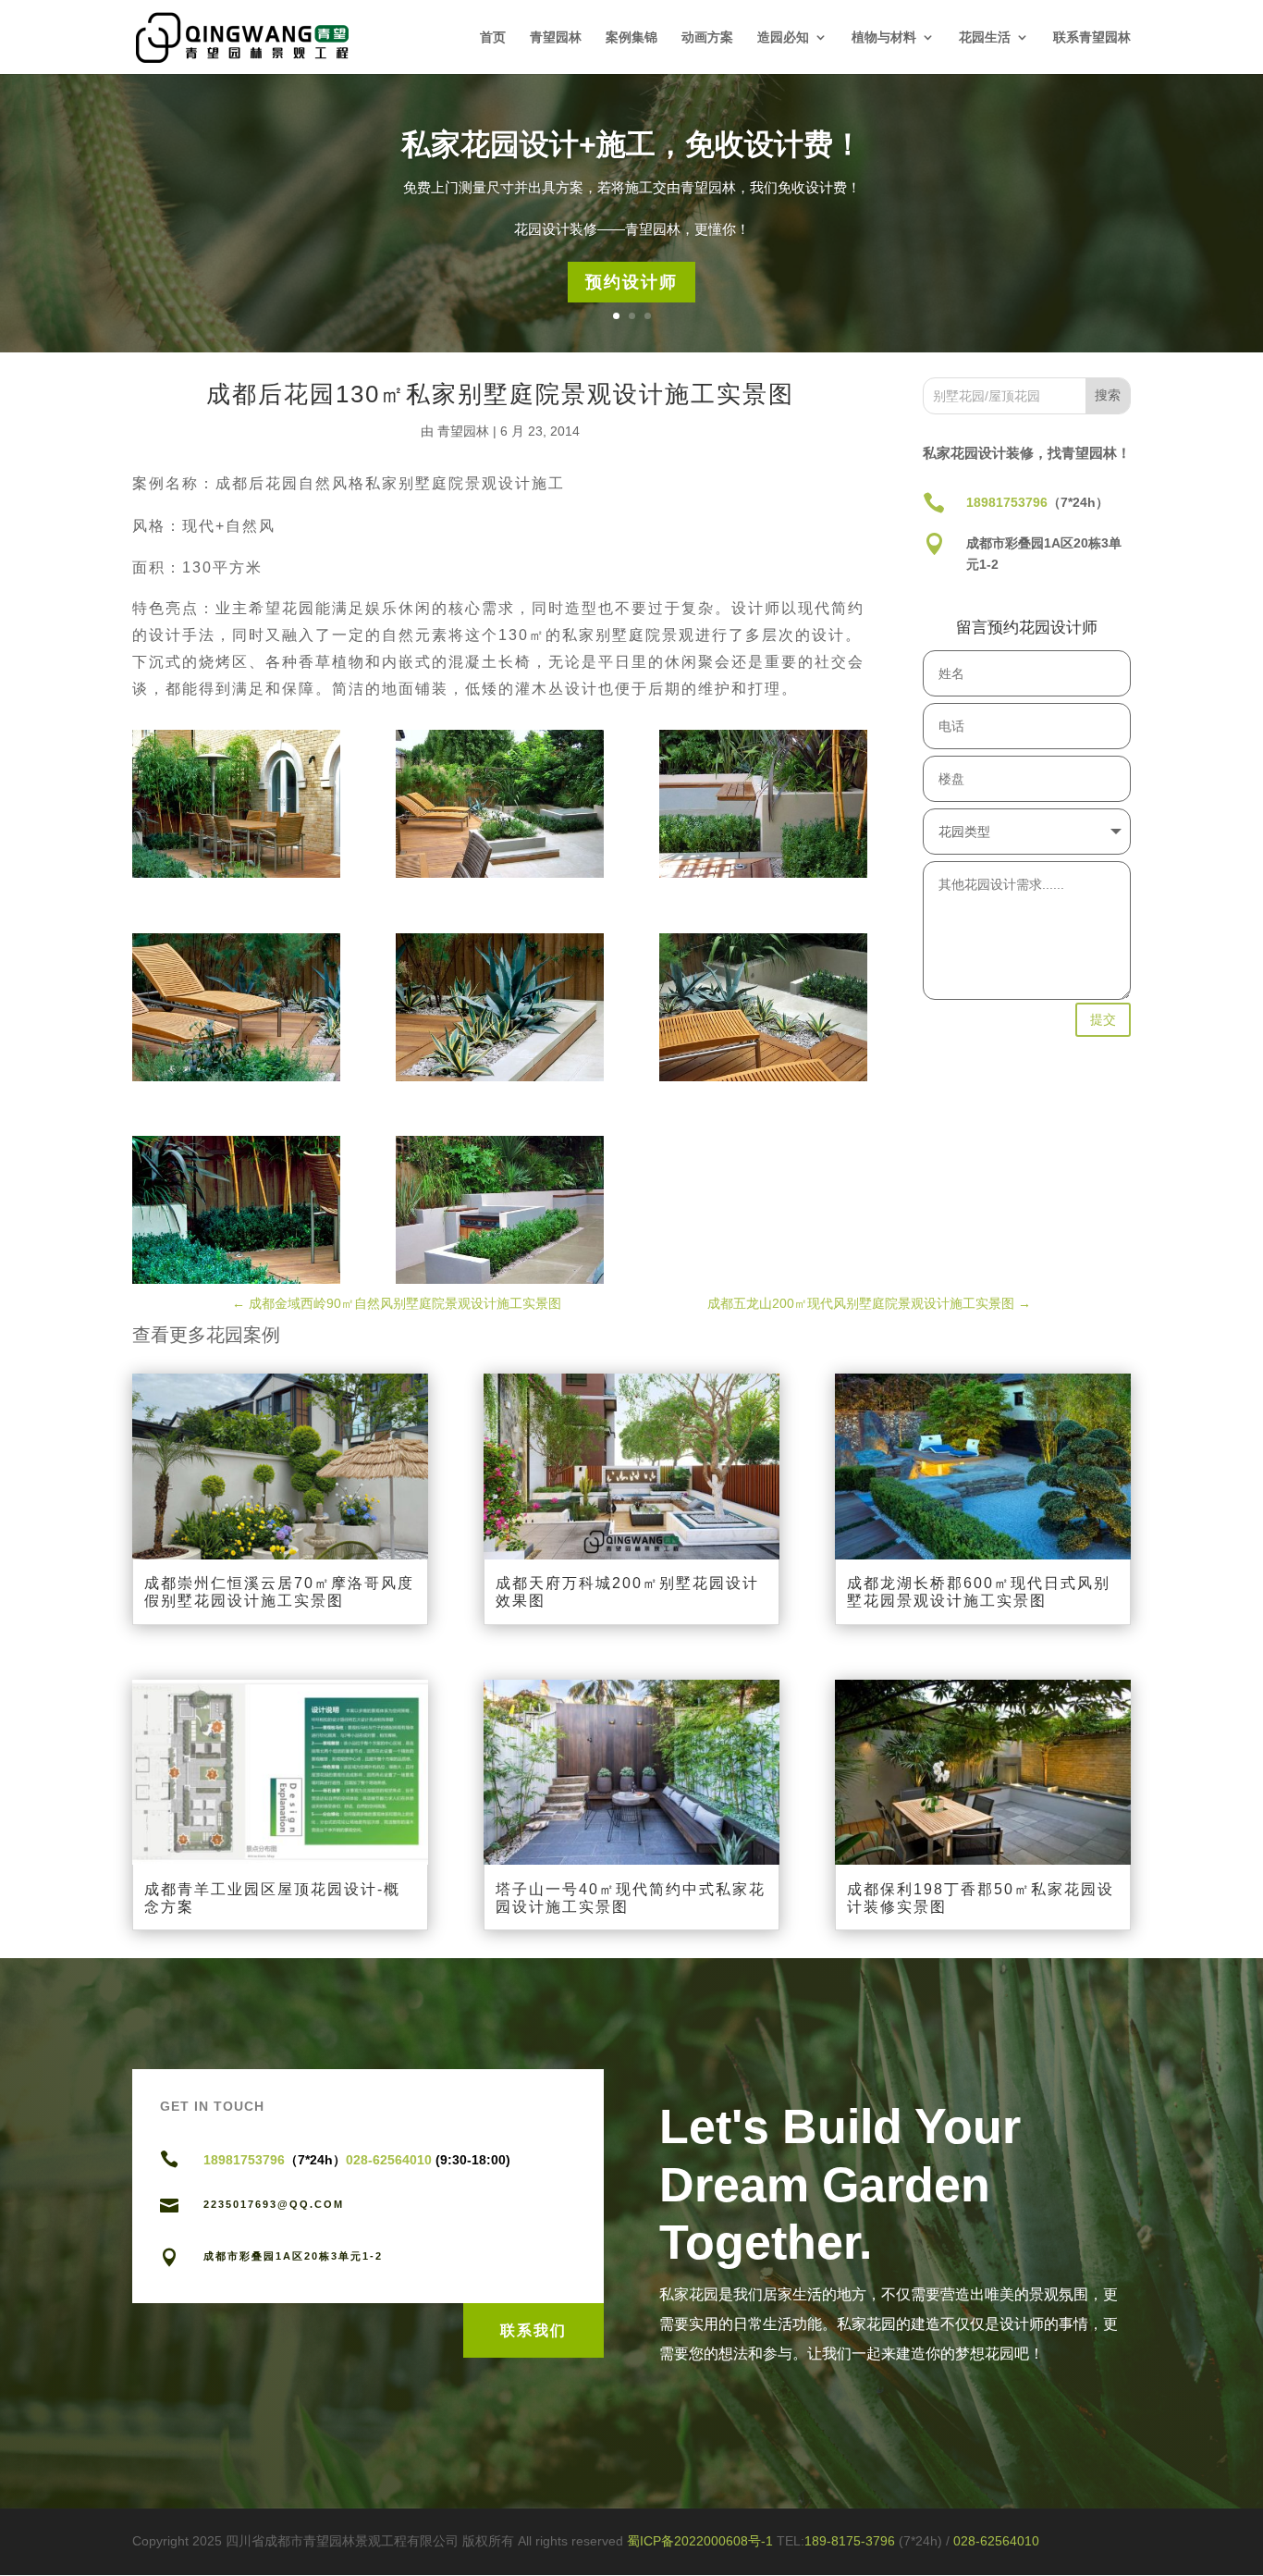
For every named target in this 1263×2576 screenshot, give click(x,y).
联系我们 (533, 2330)
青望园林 (556, 37)
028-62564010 (391, 2160)
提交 (1103, 1019)
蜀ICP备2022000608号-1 (700, 2541)
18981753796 (1007, 502)
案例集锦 (631, 37)
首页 (493, 37)
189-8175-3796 (852, 2541)
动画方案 (707, 37)
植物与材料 (884, 37)
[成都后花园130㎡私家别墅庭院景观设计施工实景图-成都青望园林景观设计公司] (236, 804)
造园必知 (783, 37)
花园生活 (985, 37)
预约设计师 (631, 282)
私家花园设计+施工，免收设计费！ (632, 144)
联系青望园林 (1092, 37)
